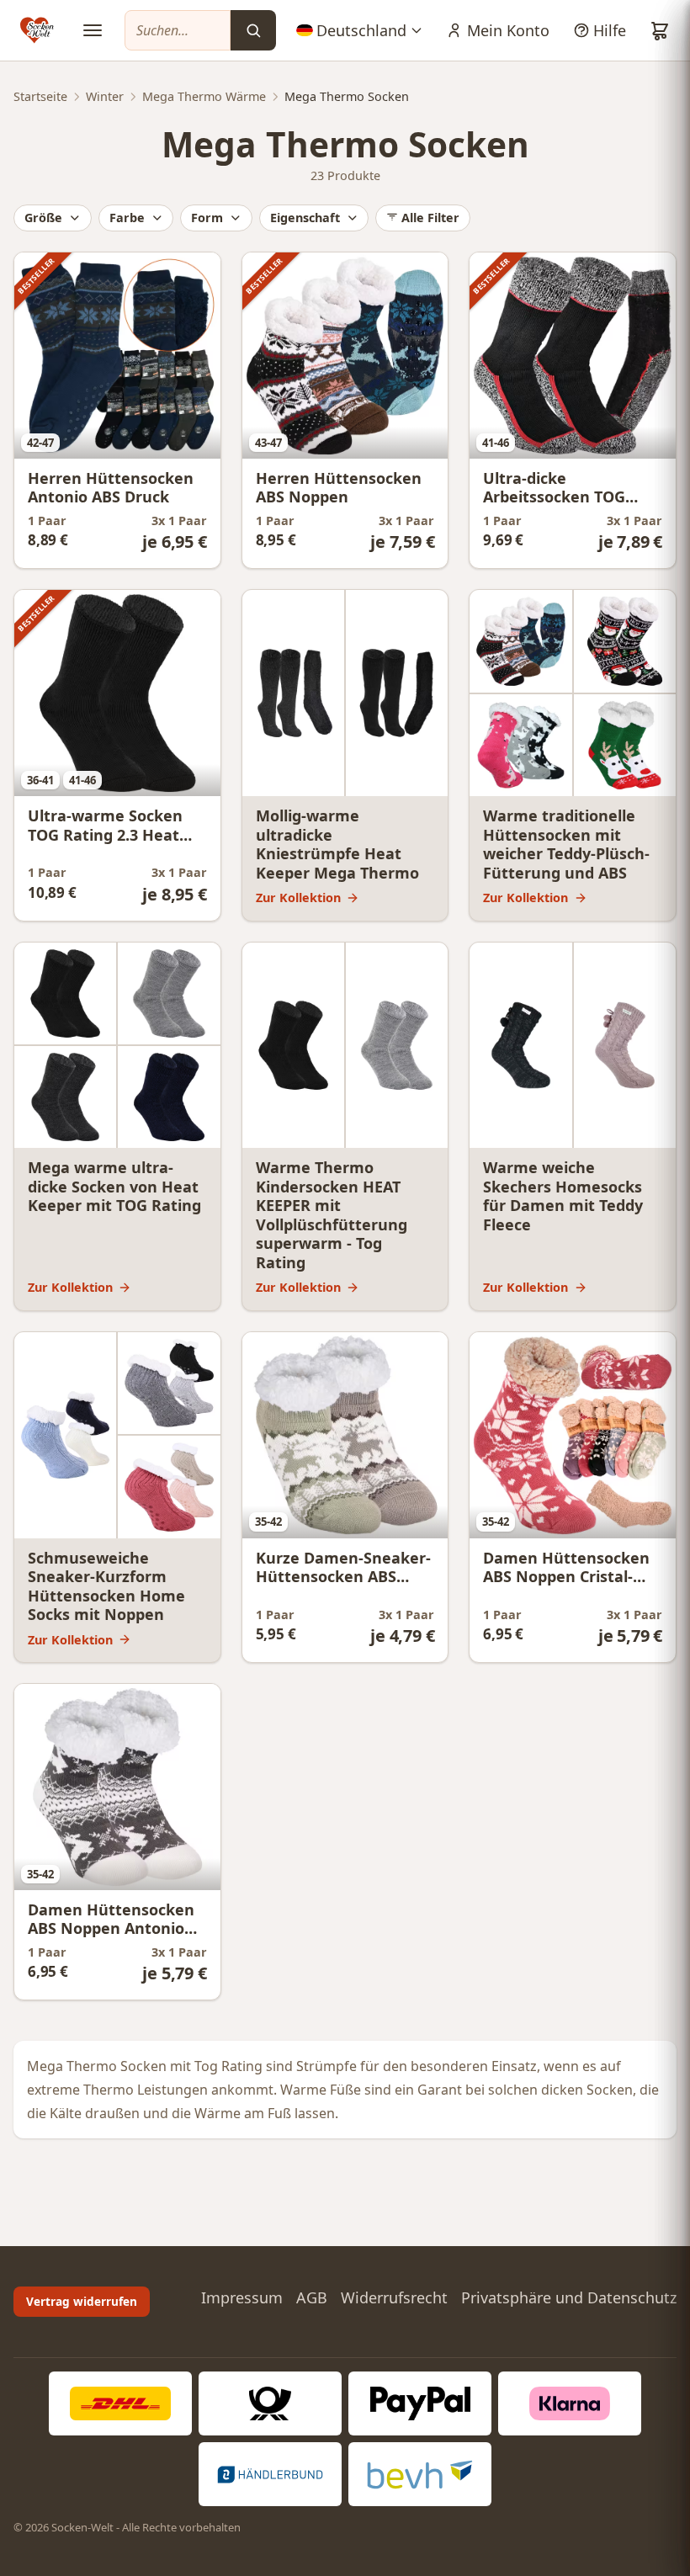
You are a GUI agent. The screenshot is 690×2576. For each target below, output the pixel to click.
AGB (312, 2297)
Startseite (40, 96)
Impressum (242, 2297)
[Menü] (93, 30)
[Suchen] (253, 30)
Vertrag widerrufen (82, 2301)
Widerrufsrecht (394, 2297)
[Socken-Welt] (37, 30)
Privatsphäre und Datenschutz (569, 2297)
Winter (105, 96)
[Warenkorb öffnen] (660, 30)
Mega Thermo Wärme (204, 96)
